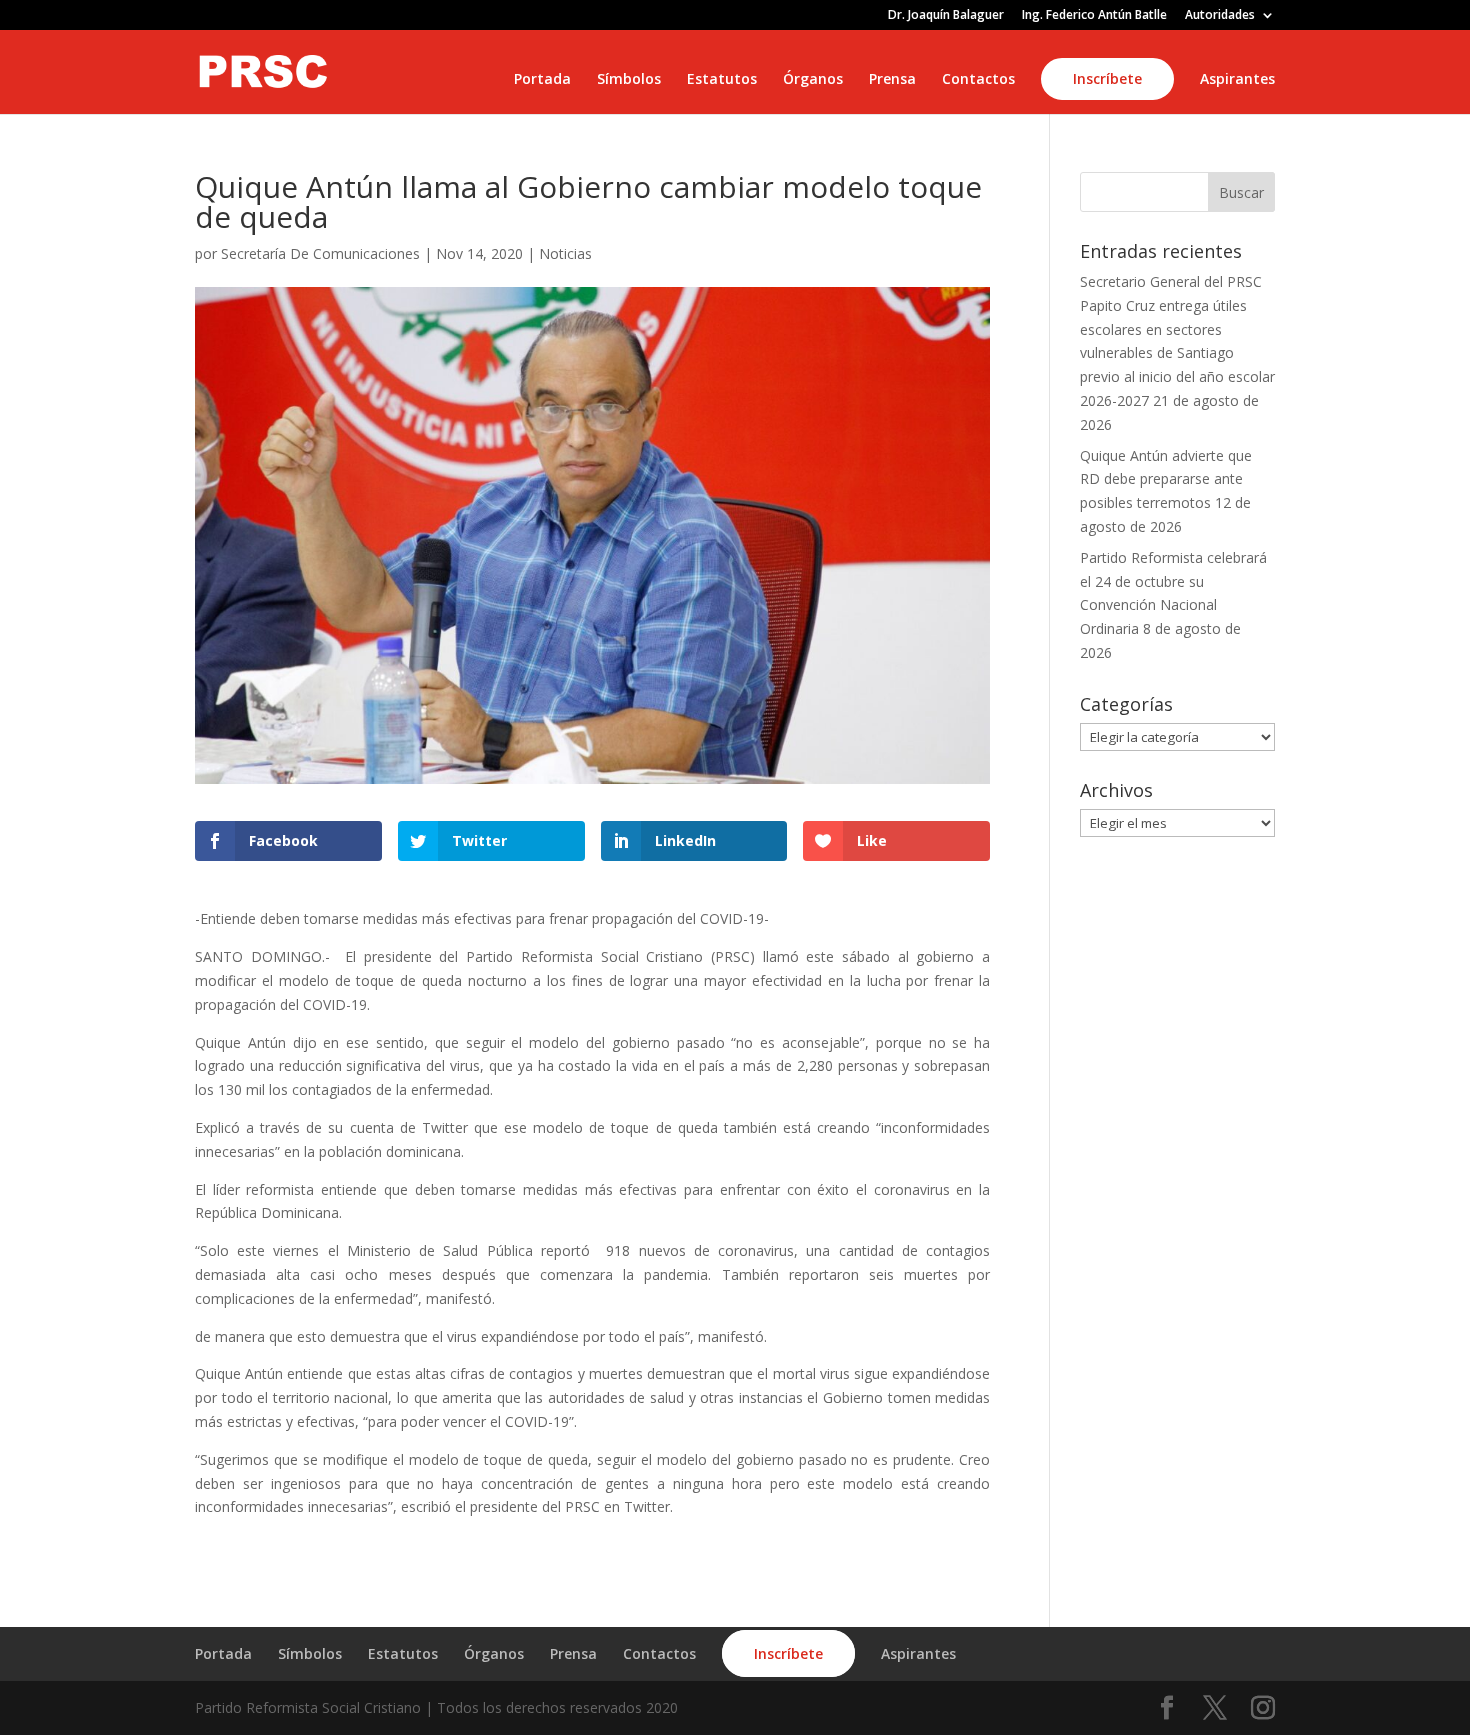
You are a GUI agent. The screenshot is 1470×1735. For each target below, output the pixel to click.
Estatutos (722, 80)
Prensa (892, 80)
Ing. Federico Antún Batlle (1094, 16)
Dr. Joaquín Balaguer (946, 16)
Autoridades (1220, 16)
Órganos (813, 80)
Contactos (978, 80)
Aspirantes (1237, 80)
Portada (542, 80)
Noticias (565, 253)
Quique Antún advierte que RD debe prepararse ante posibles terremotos (1166, 479)
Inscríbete (1107, 78)
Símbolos (629, 80)
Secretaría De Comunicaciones (320, 253)
